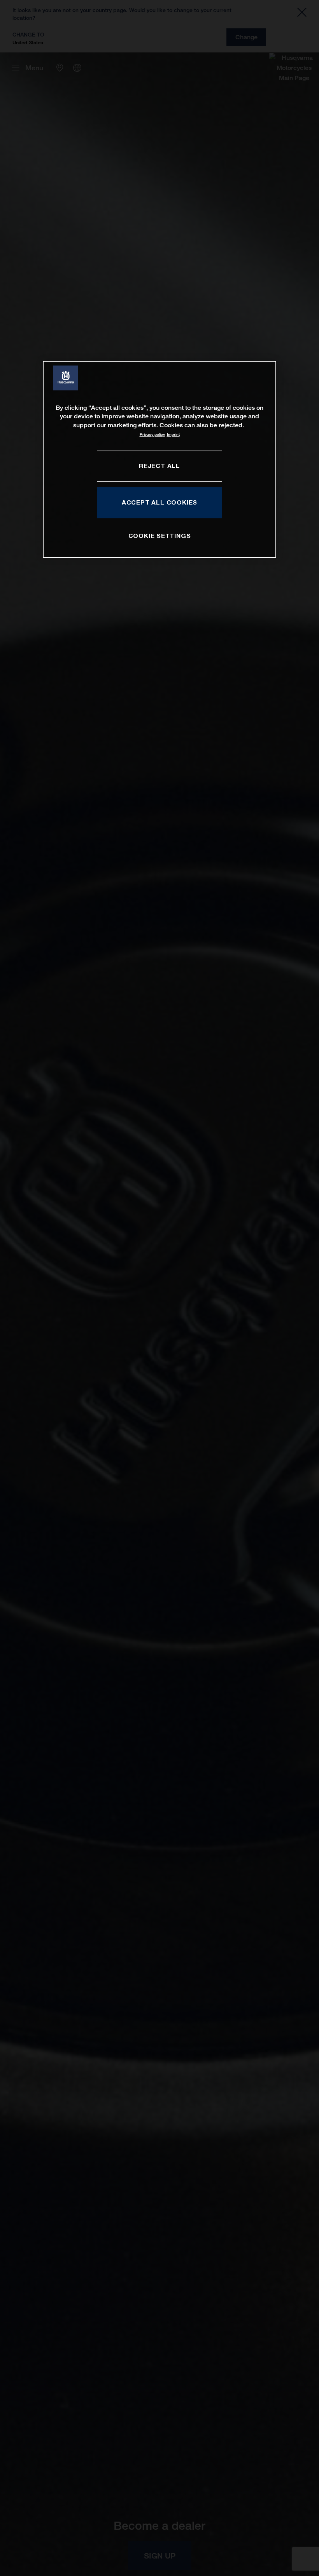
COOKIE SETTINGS (160, 536)
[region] (159, 459)
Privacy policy (152, 434)
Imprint (173, 434)
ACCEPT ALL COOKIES (159, 502)
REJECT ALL (159, 466)
